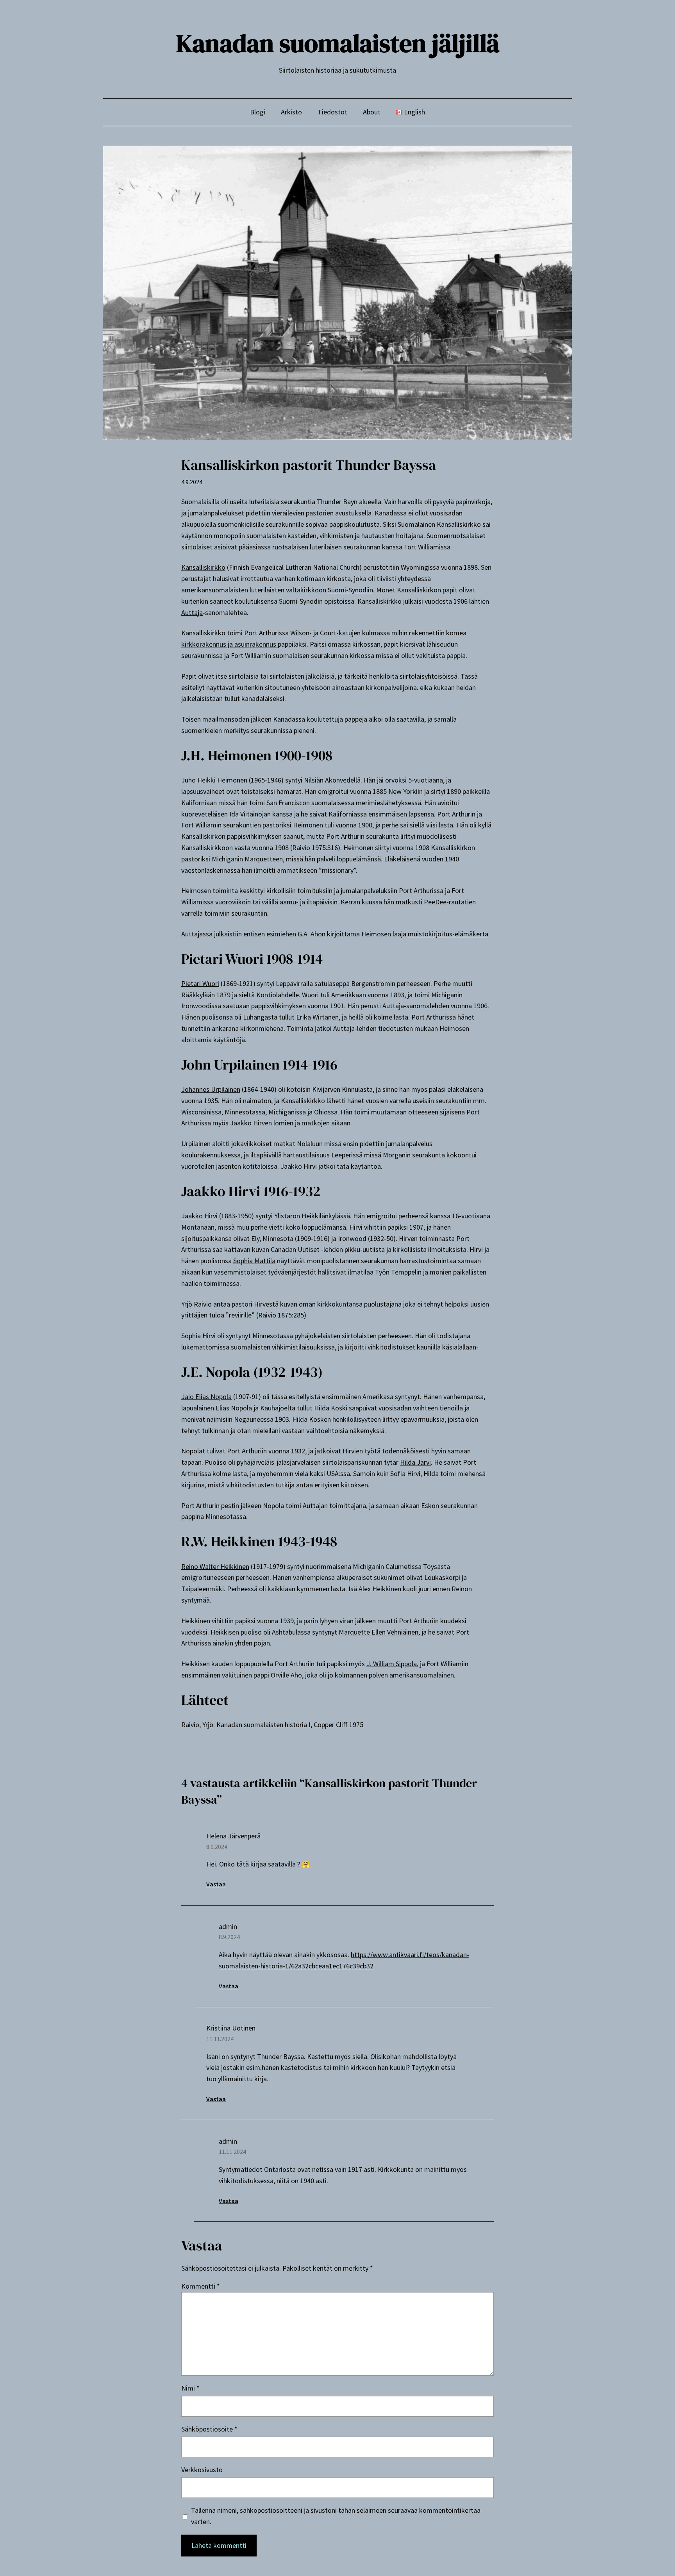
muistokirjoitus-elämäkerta (448, 934)
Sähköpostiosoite (209, 2429)
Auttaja (192, 612)
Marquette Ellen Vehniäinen (379, 1632)
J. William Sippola (392, 1664)
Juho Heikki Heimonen (214, 780)
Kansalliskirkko (203, 567)
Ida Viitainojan (250, 814)
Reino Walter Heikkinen (215, 1566)
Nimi (190, 2388)
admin (228, 1926)
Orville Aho (286, 1675)
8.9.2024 (217, 1847)
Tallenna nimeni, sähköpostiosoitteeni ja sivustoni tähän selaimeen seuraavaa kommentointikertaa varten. (336, 2516)
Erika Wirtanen (317, 1017)
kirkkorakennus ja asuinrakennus (229, 644)
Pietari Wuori (200, 983)
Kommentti (201, 2286)
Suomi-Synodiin (350, 590)
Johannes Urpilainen (211, 1089)
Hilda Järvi (415, 1462)
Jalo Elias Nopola (206, 1397)
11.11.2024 (220, 2039)
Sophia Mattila (254, 1261)
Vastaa (216, 1884)
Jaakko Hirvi (199, 1216)
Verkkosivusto (202, 2470)
